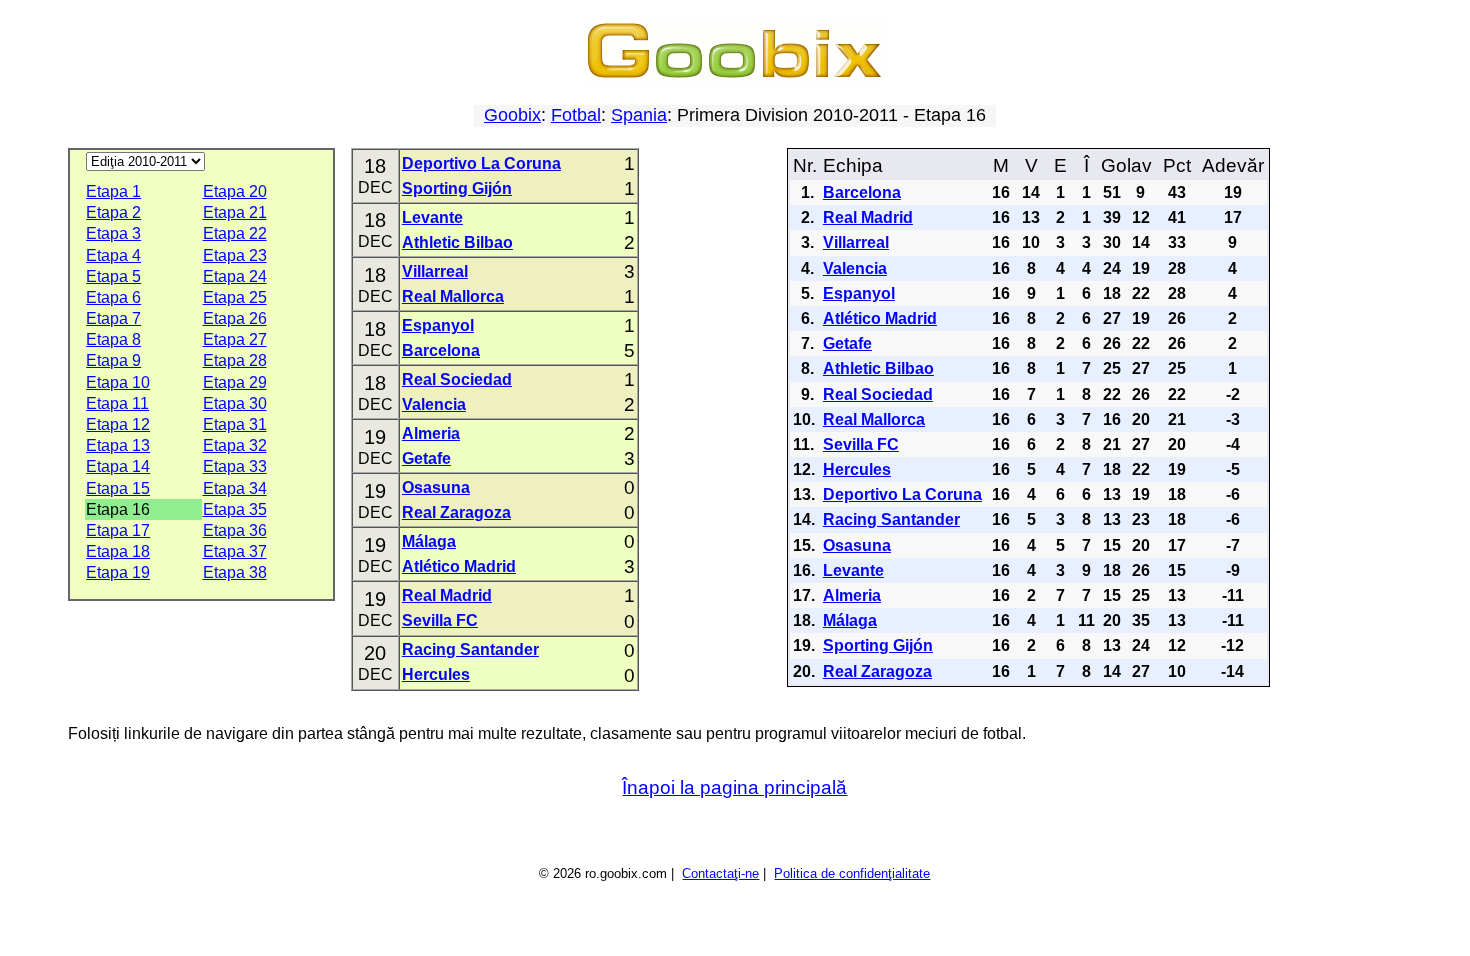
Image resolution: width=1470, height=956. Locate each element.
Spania (639, 115)
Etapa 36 (235, 530)
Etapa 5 (113, 276)
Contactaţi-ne (720, 873)
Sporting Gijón (457, 188)
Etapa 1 (113, 191)
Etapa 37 (235, 551)
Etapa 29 (235, 382)
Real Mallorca (453, 296)
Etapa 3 (113, 233)
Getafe (426, 458)
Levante (432, 217)
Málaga (429, 541)
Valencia (434, 404)
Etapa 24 (235, 276)
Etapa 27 (235, 339)
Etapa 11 (117, 403)
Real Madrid (447, 595)
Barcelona (441, 350)
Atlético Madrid (459, 566)
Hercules (436, 674)
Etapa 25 (235, 297)
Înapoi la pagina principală (734, 787)
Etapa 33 (235, 466)
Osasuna (436, 487)
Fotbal (576, 115)
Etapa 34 (235, 488)
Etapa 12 (118, 424)
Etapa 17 (118, 530)
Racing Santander (470, 649)
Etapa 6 (113, 297)
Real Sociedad (457, 379)
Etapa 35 (235, 509)
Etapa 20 (235, 191)
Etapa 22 (235, 233)
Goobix (512, 115)
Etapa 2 (113, 212)
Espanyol (438, 325)
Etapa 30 (235, 403)
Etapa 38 (235, 572)
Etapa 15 (118, 488)
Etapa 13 (118, 445)
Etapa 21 (235, 212)
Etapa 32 (235, 445)
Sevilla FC (440, 620)
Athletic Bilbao (457, 242)
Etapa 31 (235, 424)
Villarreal (435, 271)
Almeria (431, 433)
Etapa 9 (113, 360)
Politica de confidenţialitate (852, 873)
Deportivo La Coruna (481, 163)
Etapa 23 (235, 255)
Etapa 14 (118, 466)
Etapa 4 (113, 255)
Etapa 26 (235, 318)
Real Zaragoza (456, 512)
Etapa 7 (113, 318)
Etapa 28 (235, 360)
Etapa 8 (113, 339)
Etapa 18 (118, 551)
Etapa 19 (118, 572)
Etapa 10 (118, 382)
